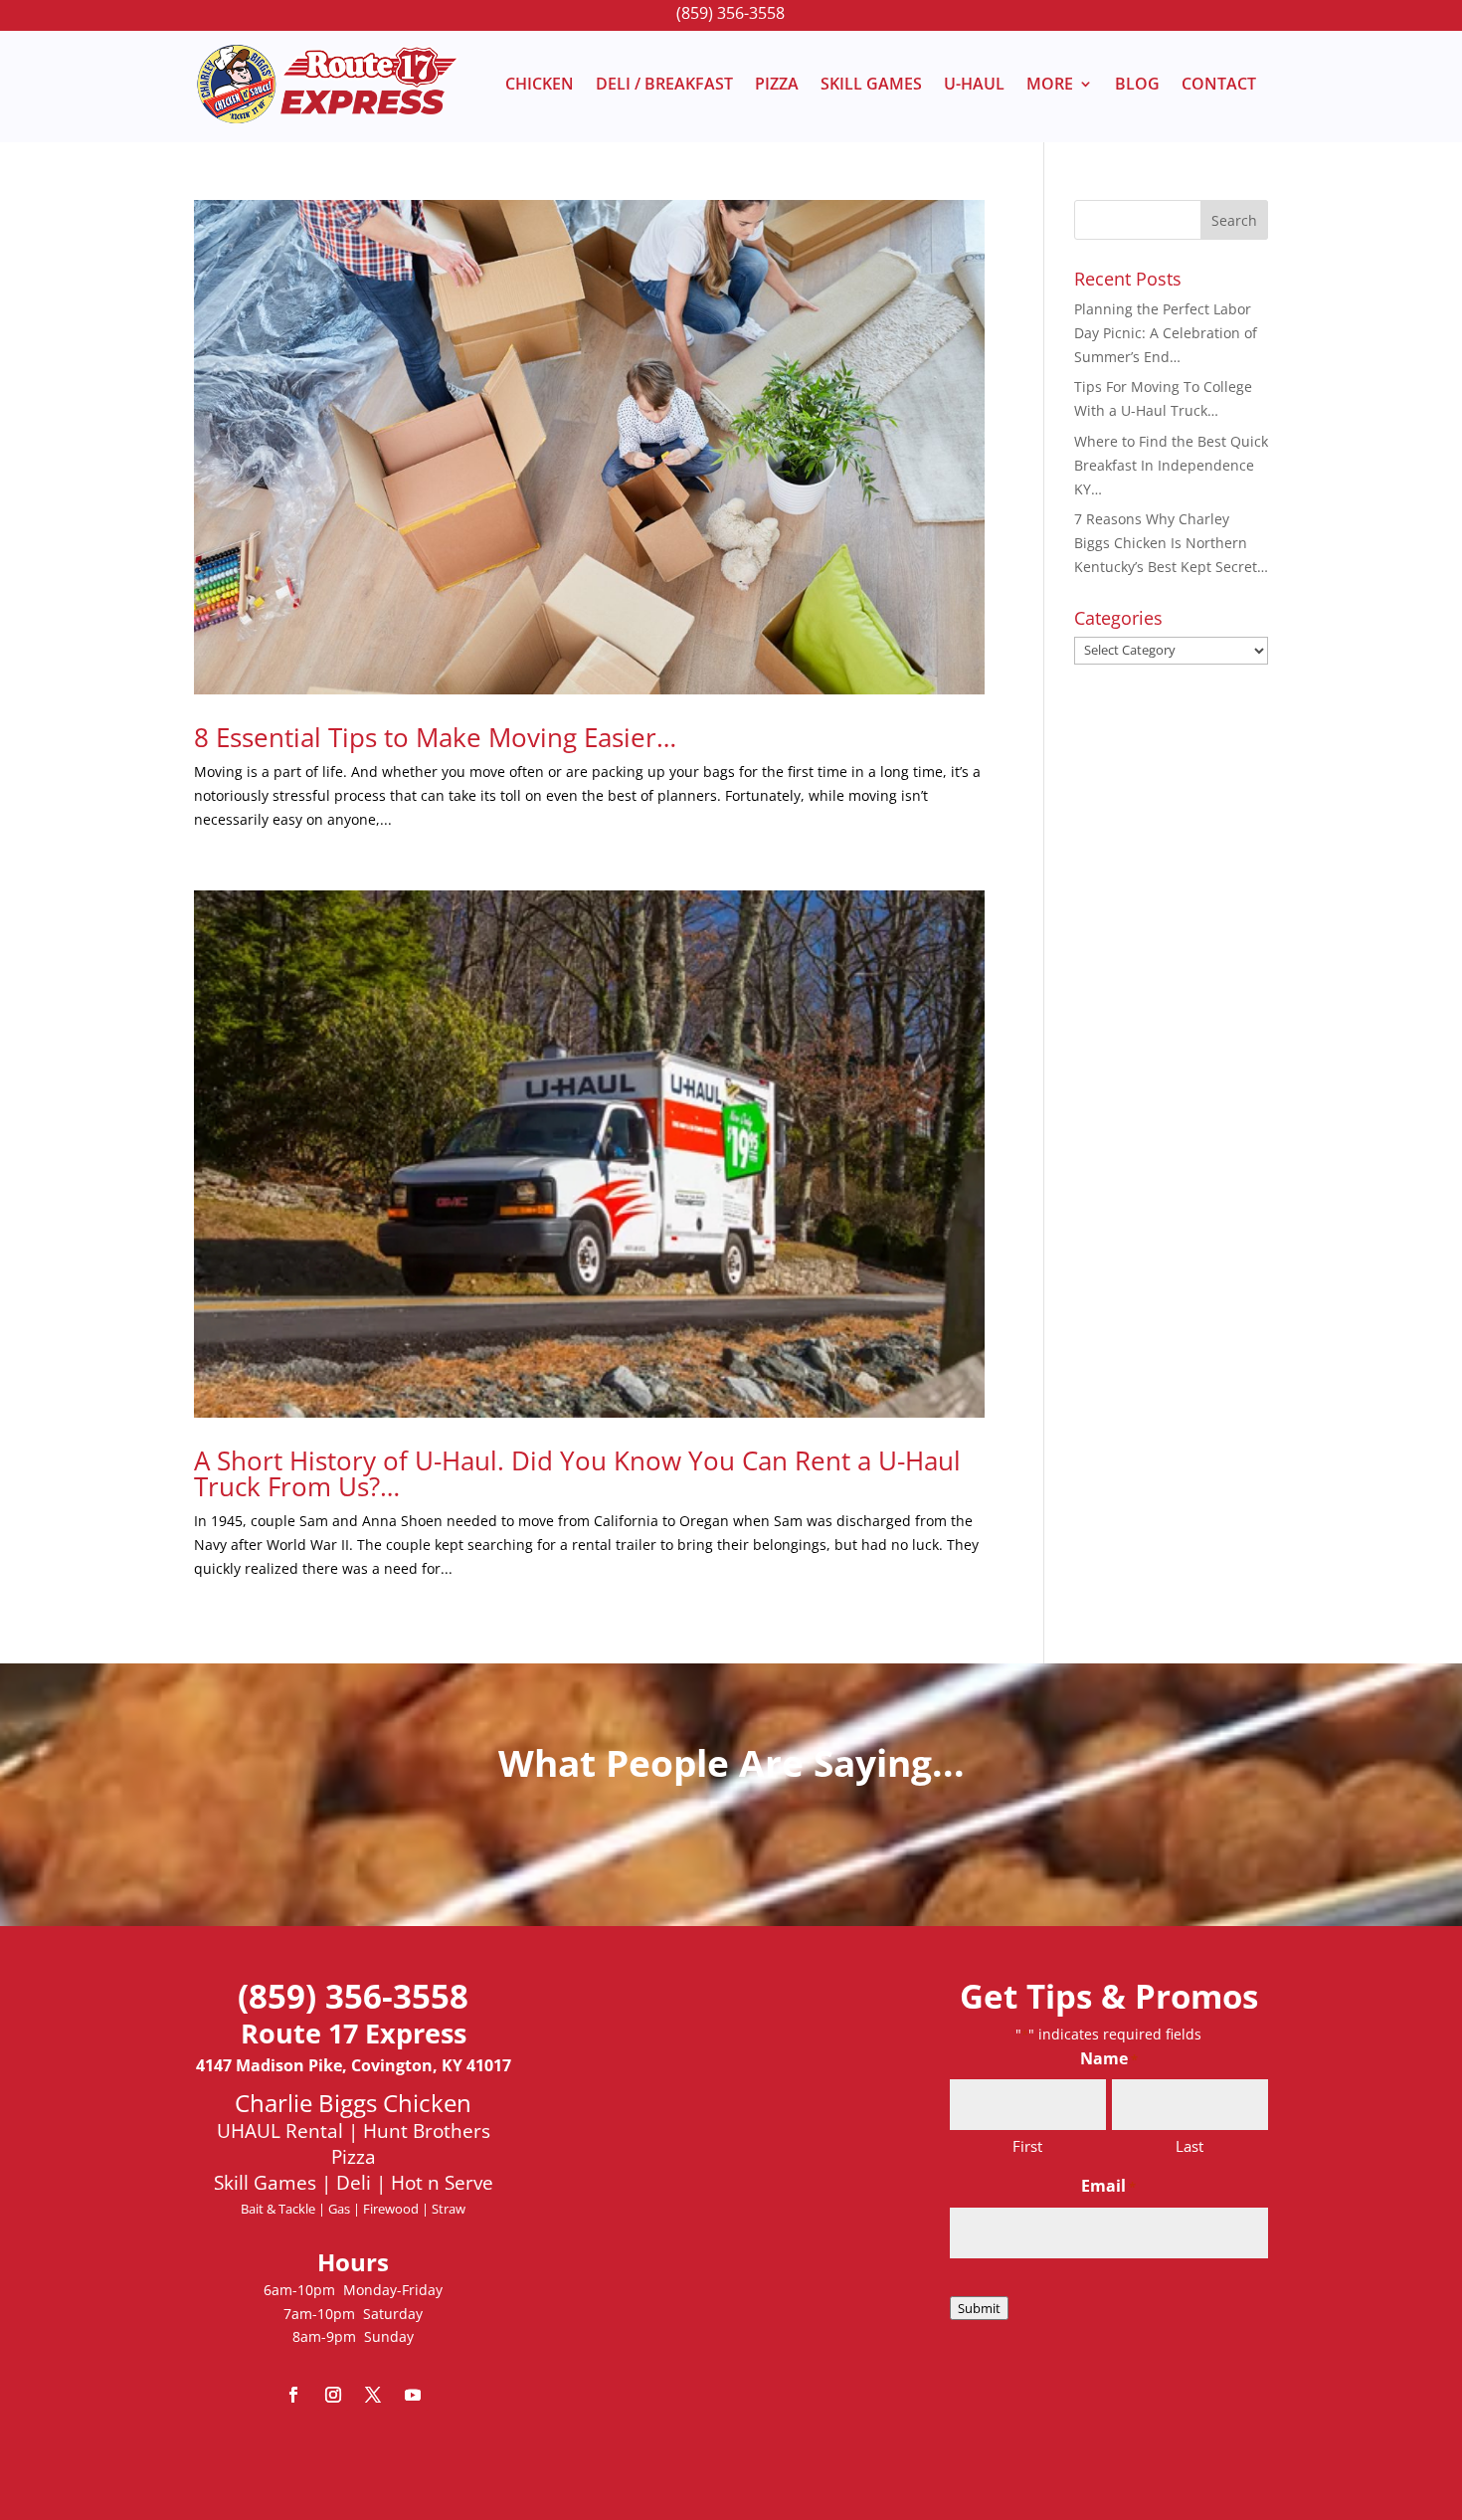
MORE (1050, 84)
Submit (979, 2308)
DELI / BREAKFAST (664, 84)
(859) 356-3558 (731, 13)
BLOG (1137, 84)
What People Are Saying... (731, 1762)
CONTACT (1219, 84)
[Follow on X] (373, 2395)
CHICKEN (540, 84)
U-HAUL (974, 84)
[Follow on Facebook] (293, 2395)
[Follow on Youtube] (413, 2395)
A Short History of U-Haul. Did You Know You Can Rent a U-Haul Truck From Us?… (577, 1473)
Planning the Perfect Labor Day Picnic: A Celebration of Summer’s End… (1166, 333)
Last (1189, 2146)
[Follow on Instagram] (333, 2395)
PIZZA (777, 84)
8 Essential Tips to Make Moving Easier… (435, 737)
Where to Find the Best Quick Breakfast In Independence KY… (1171, 465)
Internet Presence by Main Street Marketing (731, 2454)
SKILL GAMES (871, 84)
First (1027, 2146)
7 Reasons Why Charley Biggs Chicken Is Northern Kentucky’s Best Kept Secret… (1171, 543)
